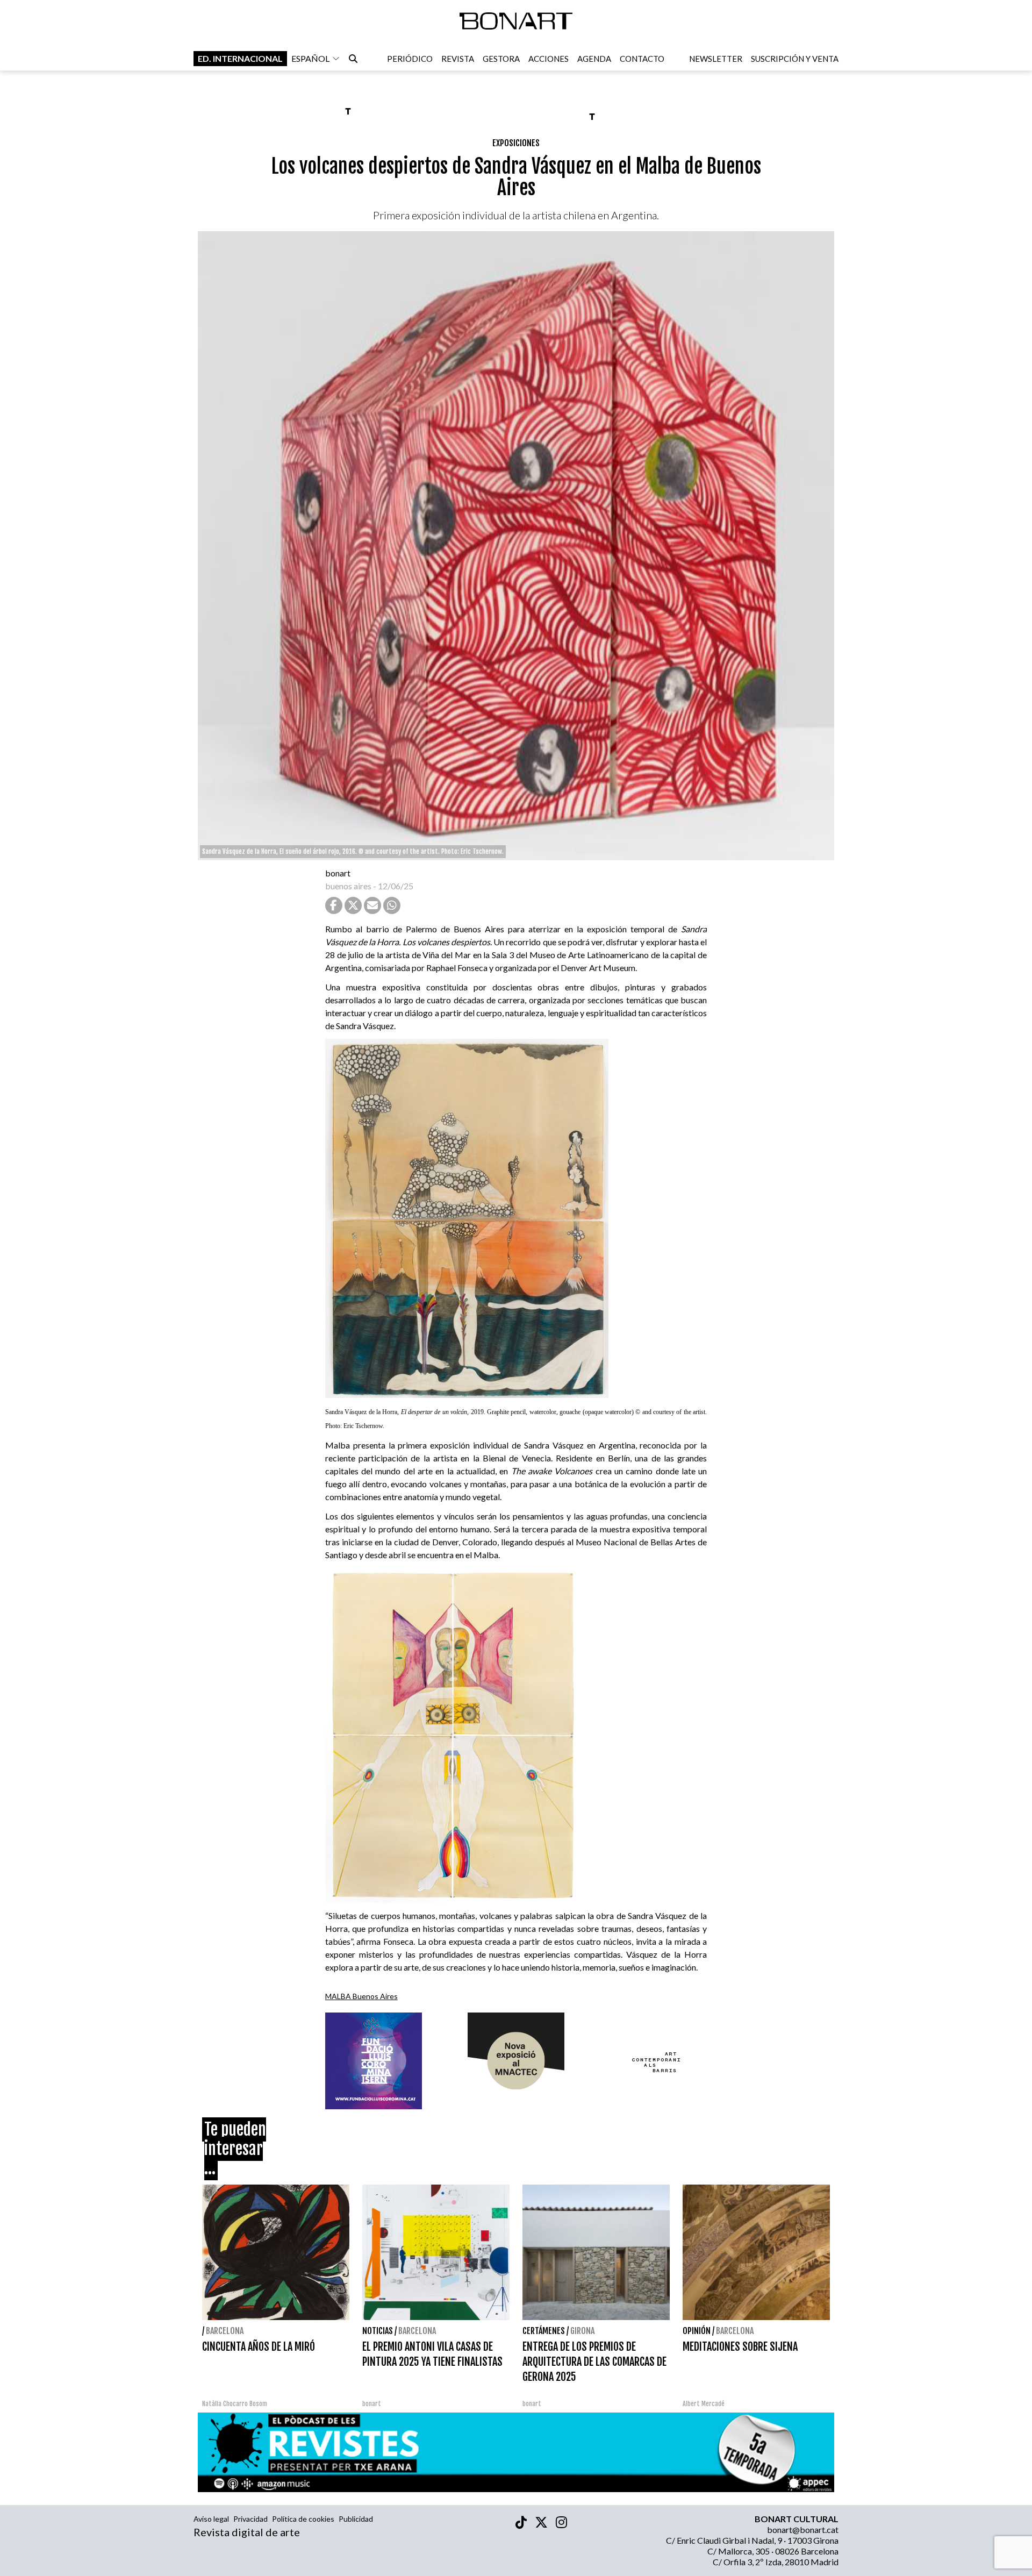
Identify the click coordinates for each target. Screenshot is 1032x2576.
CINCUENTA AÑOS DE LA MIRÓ (259, 2347)
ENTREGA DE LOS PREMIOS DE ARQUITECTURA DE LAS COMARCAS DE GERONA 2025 (594, 2362)
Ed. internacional (240, 58)
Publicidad (356, 2519)
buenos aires (348, 886)
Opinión (697, 2331)
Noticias (378, 2331)
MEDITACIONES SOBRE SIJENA (740, 2347)
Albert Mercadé (704, 2404)
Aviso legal (211, 2519)
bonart (338, 873)
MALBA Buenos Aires (361, 1996)
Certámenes (544, 2331)
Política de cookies (303, 2519)
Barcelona (225, 2331)
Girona (582, 2331)
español (310, 58)
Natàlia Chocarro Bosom (235, 2404)
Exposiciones (516, 143)
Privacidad (250, 2519)
